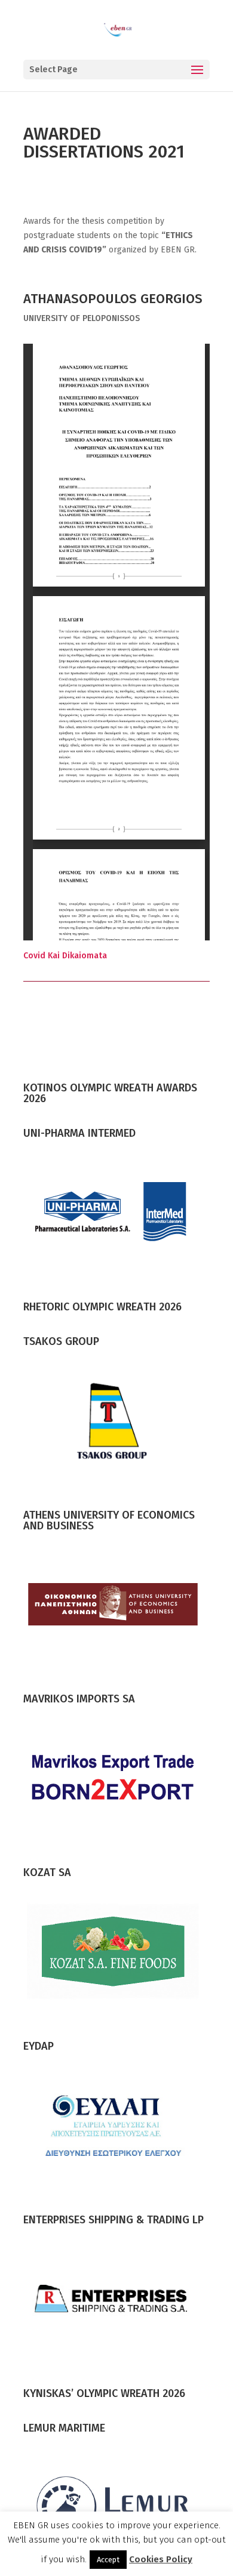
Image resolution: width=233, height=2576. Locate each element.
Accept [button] (108, 2560)
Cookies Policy (161, 2559)
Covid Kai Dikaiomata (65, 956)
